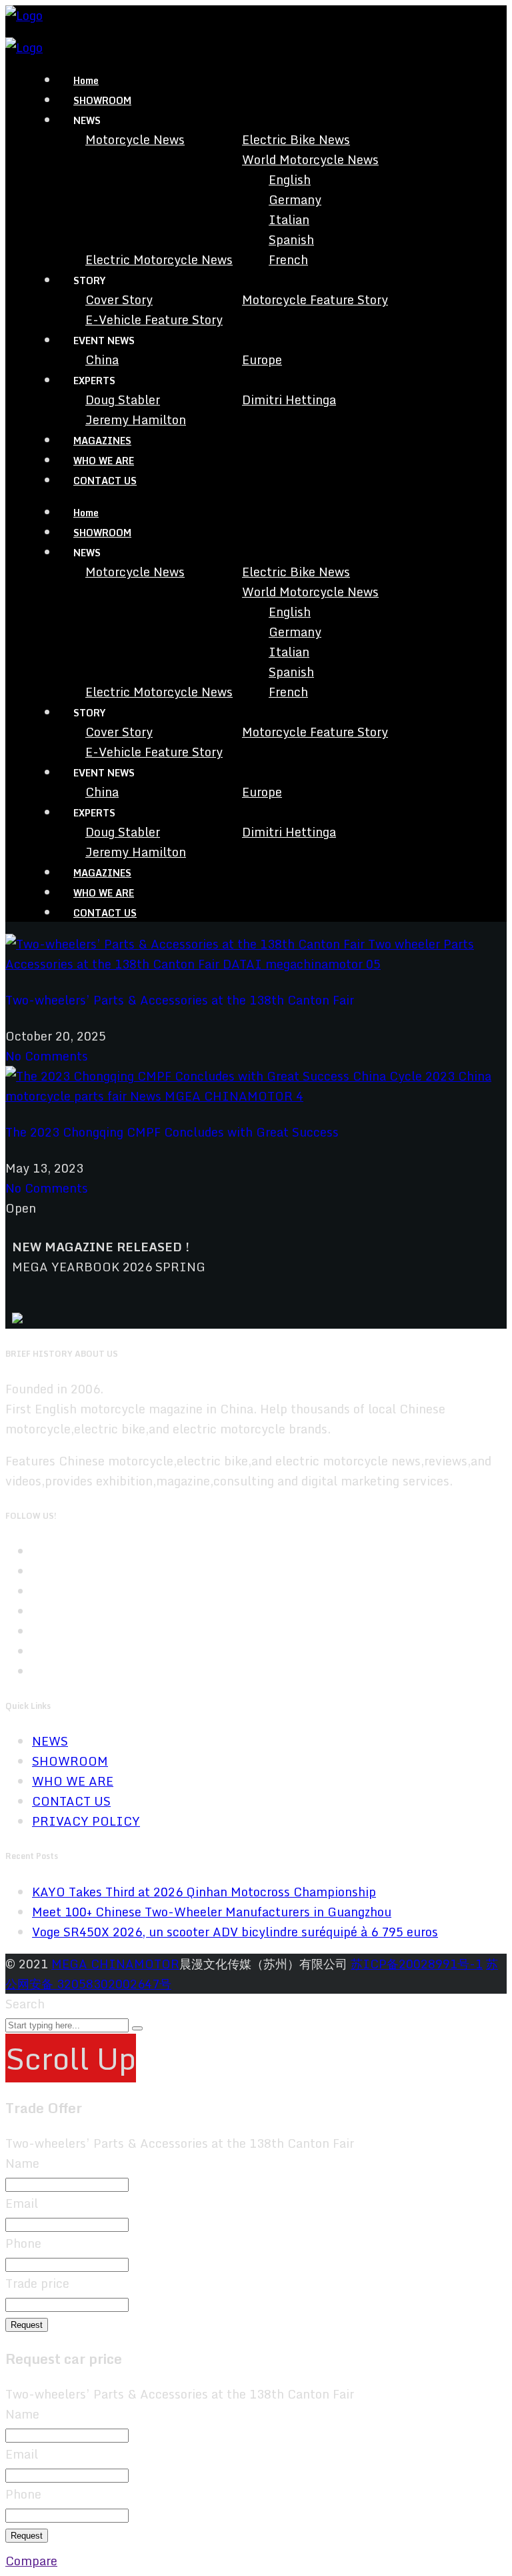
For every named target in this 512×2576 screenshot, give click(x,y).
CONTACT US (105, 481)
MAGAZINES (102, 441)
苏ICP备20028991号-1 (417, 1964)
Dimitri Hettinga (289, 400)
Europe (262, 360)
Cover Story (119, 299)
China (102, 360)
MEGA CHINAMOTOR (115, 1964)
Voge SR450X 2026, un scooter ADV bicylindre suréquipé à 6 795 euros (235, 1932)
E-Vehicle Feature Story (154, 319)
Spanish (291, 239)
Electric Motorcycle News (159, 259)
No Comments (47, 1056)
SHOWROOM (102, 100)
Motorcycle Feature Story (315, 299)
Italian (289, 219)
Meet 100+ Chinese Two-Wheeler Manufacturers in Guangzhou (212, 1912)
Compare (31, 2561)
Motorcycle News (135, 139)
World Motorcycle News (310, 159)
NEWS (50, 1741)
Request (27, 2325)
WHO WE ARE (104, 461)
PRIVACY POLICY (86, 1821)
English (290, 179)
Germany (295, 199)
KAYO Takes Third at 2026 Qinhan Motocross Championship (204, 1892)
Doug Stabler (123, 400)
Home (86, 80)
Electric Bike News (296, 139)
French (288, 259)
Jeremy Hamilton (136, 420)
